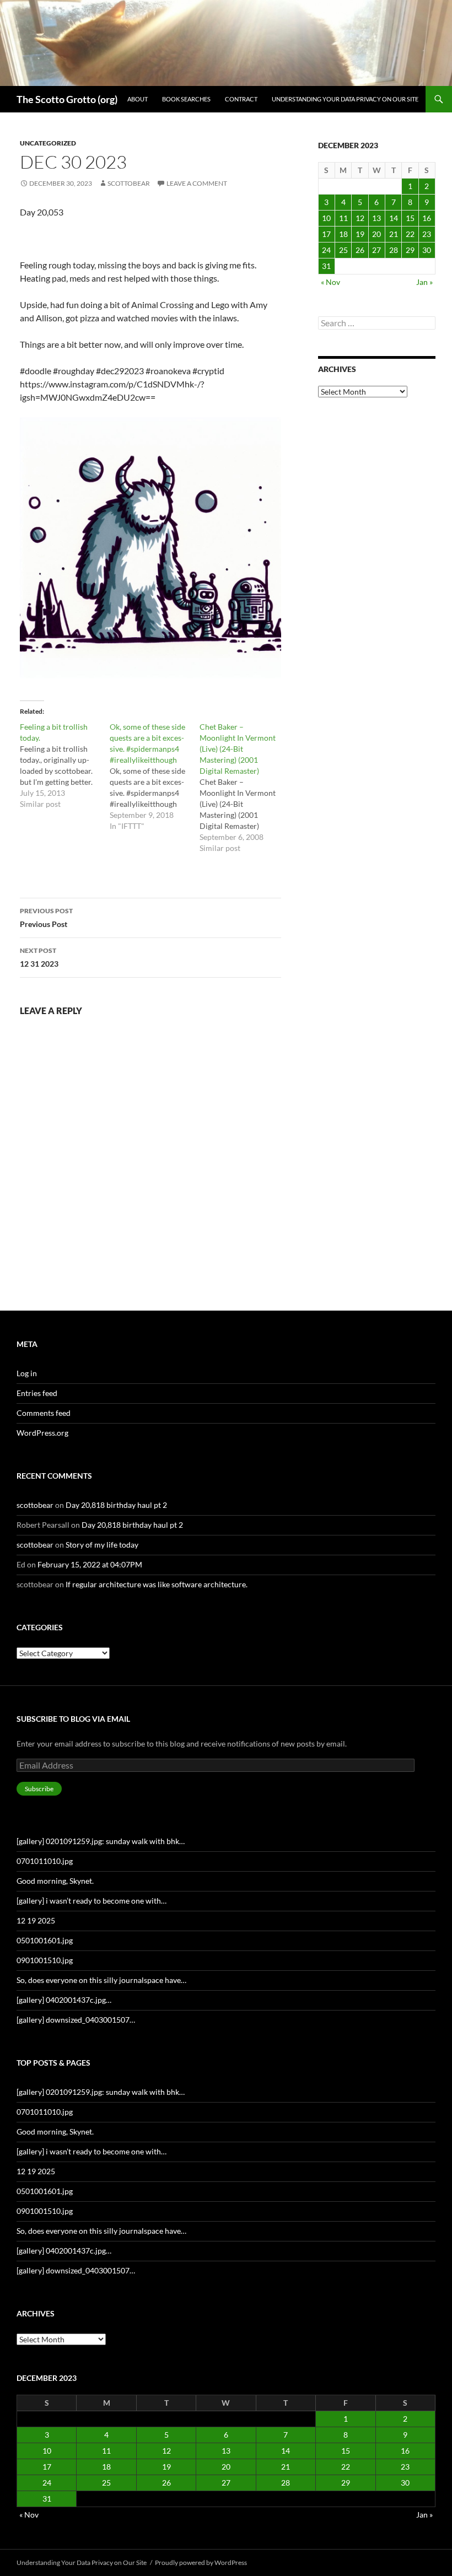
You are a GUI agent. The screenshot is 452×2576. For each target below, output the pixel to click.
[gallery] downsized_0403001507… (76, 2020)
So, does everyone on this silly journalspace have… (101, 1980)
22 (410, 234)
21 (394, 234)
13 (376, 218)
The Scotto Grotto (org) (67, 99)
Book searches (186, 99)
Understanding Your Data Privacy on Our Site (345, 99)
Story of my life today (102, 1545)
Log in (27, 1373)
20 (376, 234)
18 (343, 234)
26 (360, 250)
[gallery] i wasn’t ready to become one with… (92, 1901)
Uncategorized (48, 143)
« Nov (330, 282)
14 (394, 218)
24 (326, 250)
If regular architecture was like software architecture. (157, 1584)
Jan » (424, 282)
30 (427, 250)
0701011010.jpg (45, 1861)
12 (360, 218)
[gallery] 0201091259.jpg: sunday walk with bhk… (101, 1841)
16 (427, 218)
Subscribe (39, 1789)
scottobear (129, 183)
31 (326, 266)
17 (326, 234)
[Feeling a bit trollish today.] (65, 766)
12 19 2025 (36, 1920)
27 (376, 250)
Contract (241, 99)
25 (343, 250)
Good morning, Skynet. (55, 1881)
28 (394, 250)
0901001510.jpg (45, 1960)
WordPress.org (42, 1433)
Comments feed (44, 1413)
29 (410, 250)
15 (410, 218)
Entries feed (37, 1393)
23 (427, 234)
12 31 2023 (39, 957)
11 (343, 218)
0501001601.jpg (45, 1940)
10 (326, 218)
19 (360, 234)
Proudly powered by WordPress (201, 2562)
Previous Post (46, 918)
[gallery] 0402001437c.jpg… (64, 2000)
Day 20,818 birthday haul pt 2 (116, 1505)
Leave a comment (197, 183)
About (138, 99)
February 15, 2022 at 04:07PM (90, 1564)
